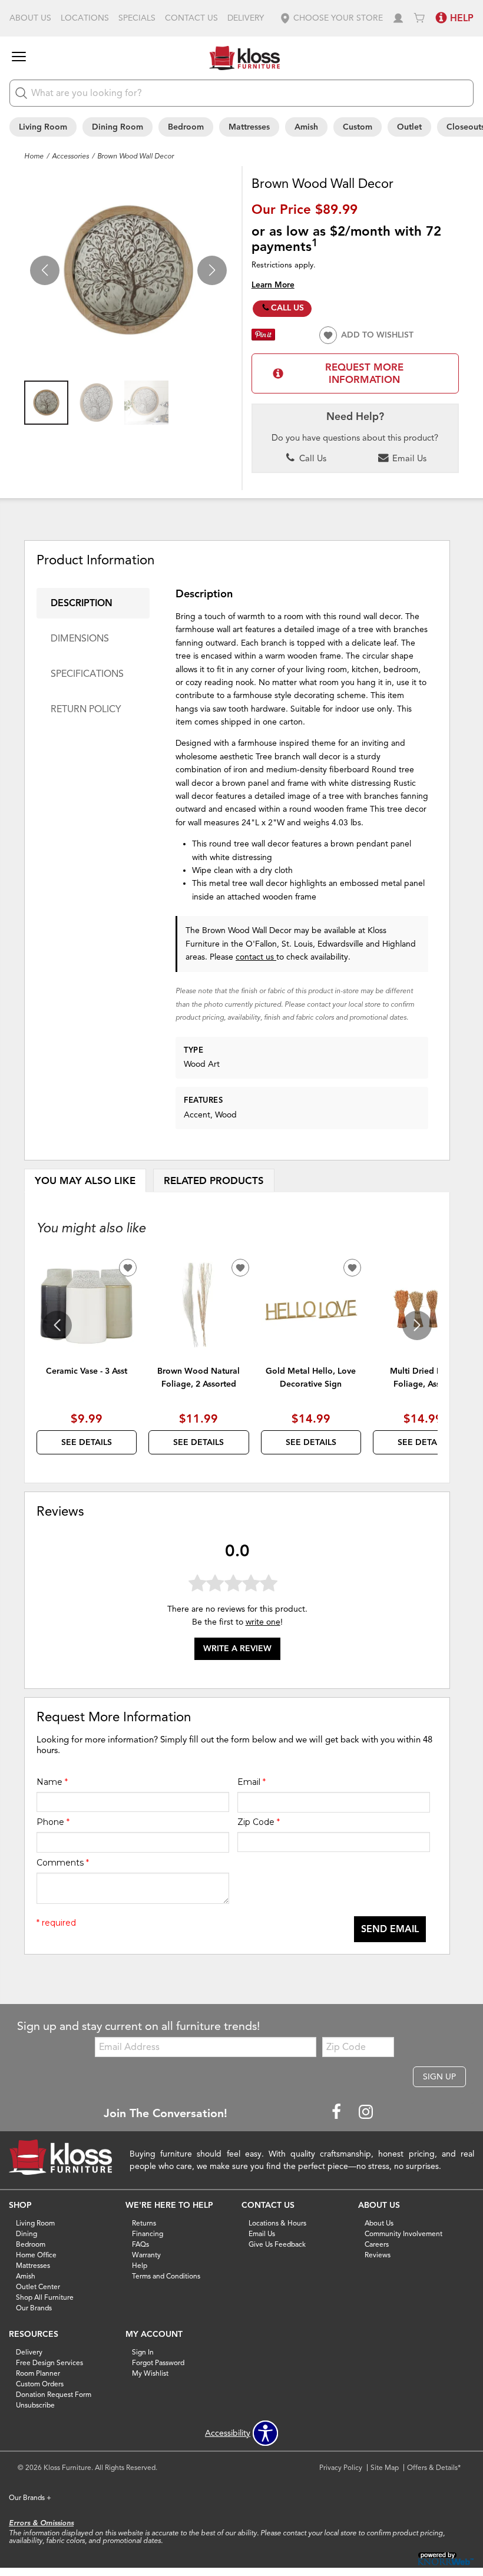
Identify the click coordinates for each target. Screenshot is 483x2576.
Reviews (378, 2255)
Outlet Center (38, 2286)
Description (82, 603)
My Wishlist (150, 2373)
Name (52, 1782)
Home (34, 156)
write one (263, 1622)
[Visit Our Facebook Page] (338, 2113)
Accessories (70, 156)
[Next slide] (417, 1325)
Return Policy (86, 709)
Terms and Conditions (166, 2276)
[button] (331, 18)
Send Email (390, 1929)
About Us (30, 18)
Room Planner (38, 2373)
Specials (137, 18)
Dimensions (80, 639)
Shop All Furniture (45, 2297)
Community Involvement (403, 2233)
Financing (148, 2233)
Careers (377, 2244)
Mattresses (249, 127)
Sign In (143, 2352)
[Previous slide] (57, 1325)
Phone (53, 1822)
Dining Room (118, 127)
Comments (63, 1863)
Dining (27, 2233)
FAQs (140, 2244)
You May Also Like (85, 1181)
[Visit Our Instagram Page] (366, 2113)
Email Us (408, 458)
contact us (256, 957)
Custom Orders (40, 2384)
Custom (358, 127)
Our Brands (34, 2308)
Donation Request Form (54, 2394)
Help (140, 2265)
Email (252, 1782)
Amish (306, 127)
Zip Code (259, 1822)
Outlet (409, 127)
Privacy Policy (341, 2467)
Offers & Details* (434, 2467)
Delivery (246, 18)
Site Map (385, 2467)
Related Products (214, 1181)
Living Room (43, 127)
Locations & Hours (277, 2223)
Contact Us (191, 18)
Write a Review (237, 1649)
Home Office (36, 2255)
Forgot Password (158, 2362)
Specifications (87, 674)
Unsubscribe (35, 2405)
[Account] (398, 18)
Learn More (273, 285)
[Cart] (419, 18)
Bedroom (186, 127)
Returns (144, 2223)
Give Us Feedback (277, 2244)
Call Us (287, 308)
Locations (85, 18)
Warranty (146, 2255)
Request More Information (364, 373)
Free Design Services (49, 2362)
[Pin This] (263, 338)
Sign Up (439, 2077)
